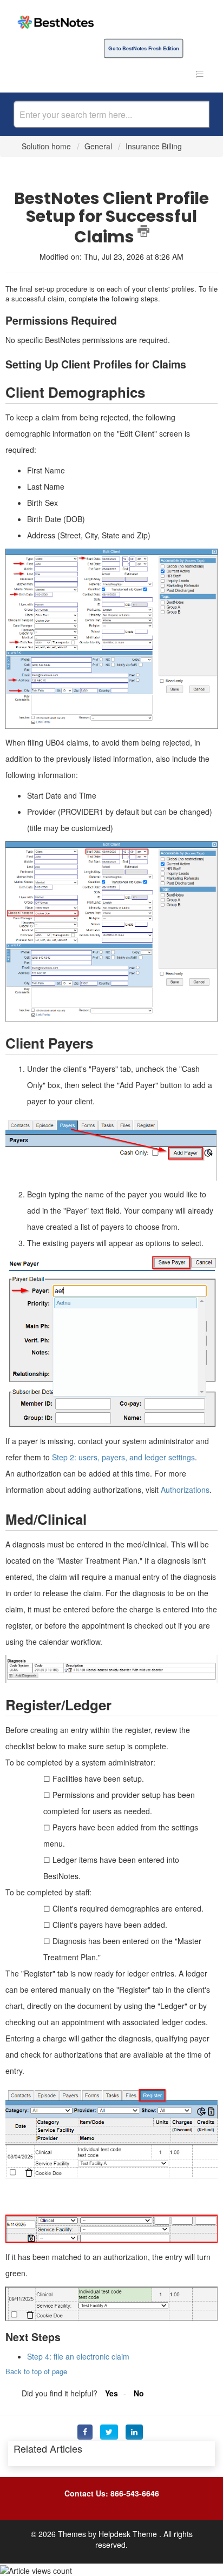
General (98, 146)
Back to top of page (36, 2371)
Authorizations (185, 1490)
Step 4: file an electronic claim (78, 2356)
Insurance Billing (154, 146)
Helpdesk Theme (129, 2534)
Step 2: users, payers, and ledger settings (123, 1457)
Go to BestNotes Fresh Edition (143, 48)
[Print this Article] (143, 231)
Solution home (47, 146)
